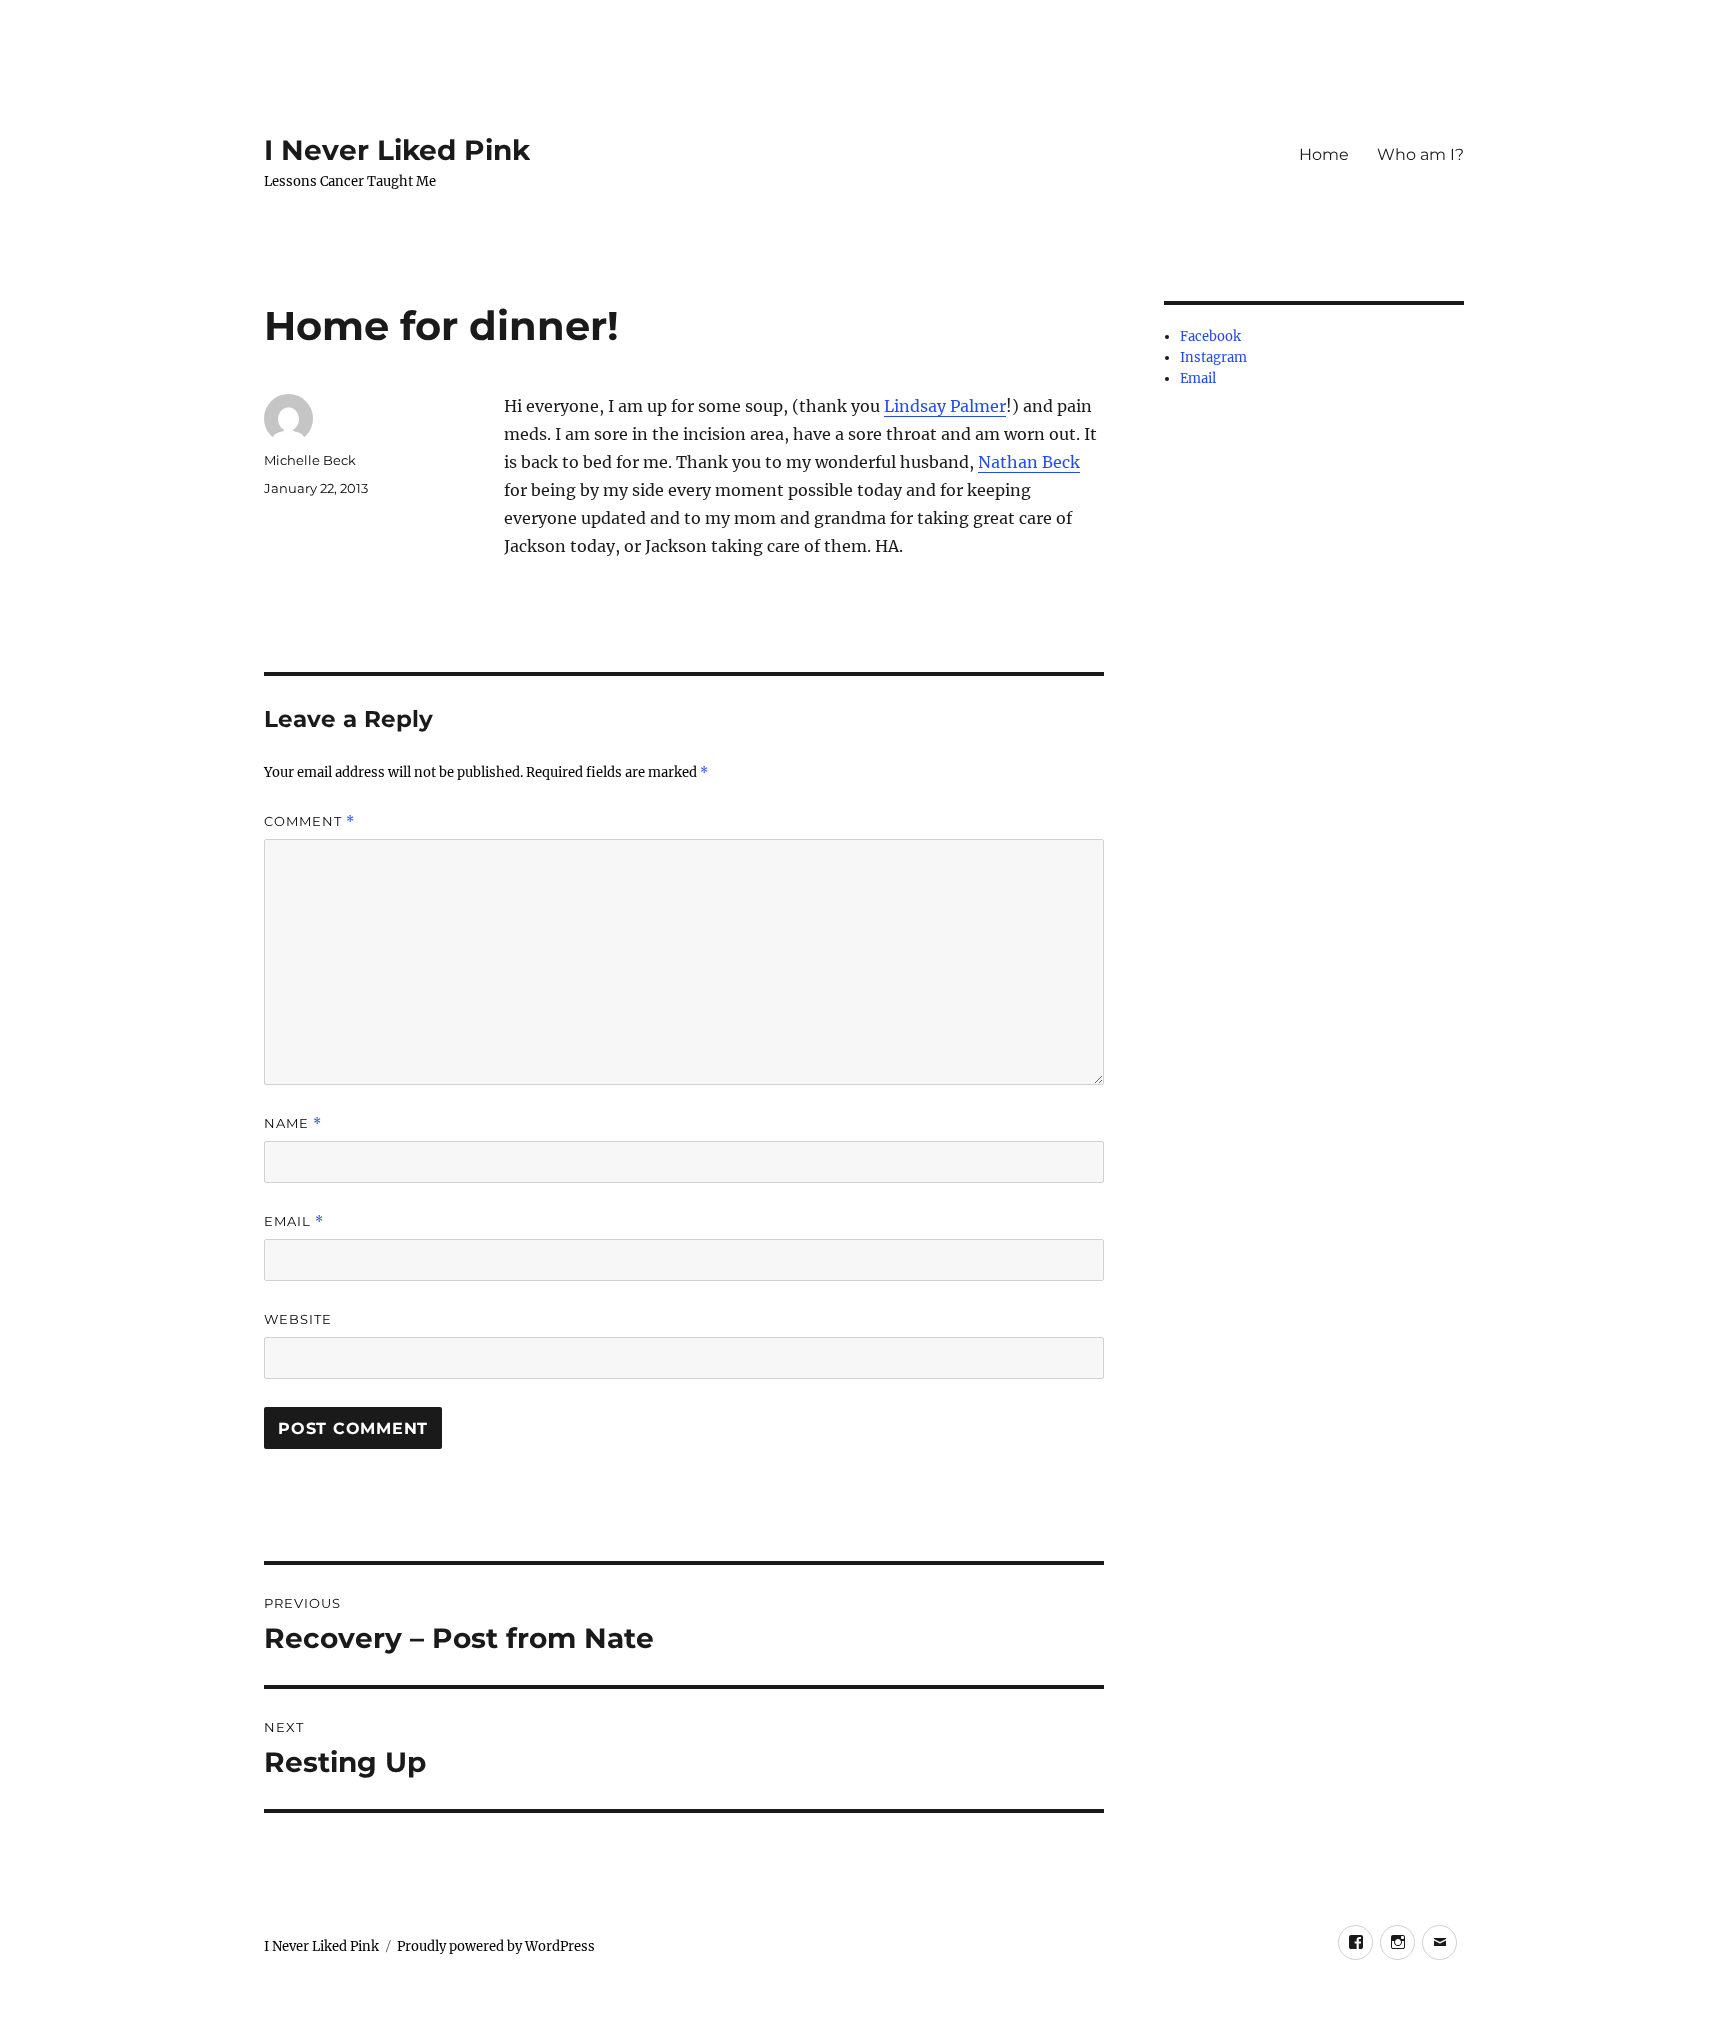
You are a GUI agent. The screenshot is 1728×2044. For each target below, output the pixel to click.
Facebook (1210, 336)
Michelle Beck (310, 460)
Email (294, 1221)
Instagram (1213, 357)
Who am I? (1420, 154)
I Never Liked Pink (397, 150)
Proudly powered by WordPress (496, 1946)
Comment (309, 821)
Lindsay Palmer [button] (945, 406)
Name (293, 1123)
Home (1324, 154)
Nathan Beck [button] (1029, 462)
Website (298, 1319)
